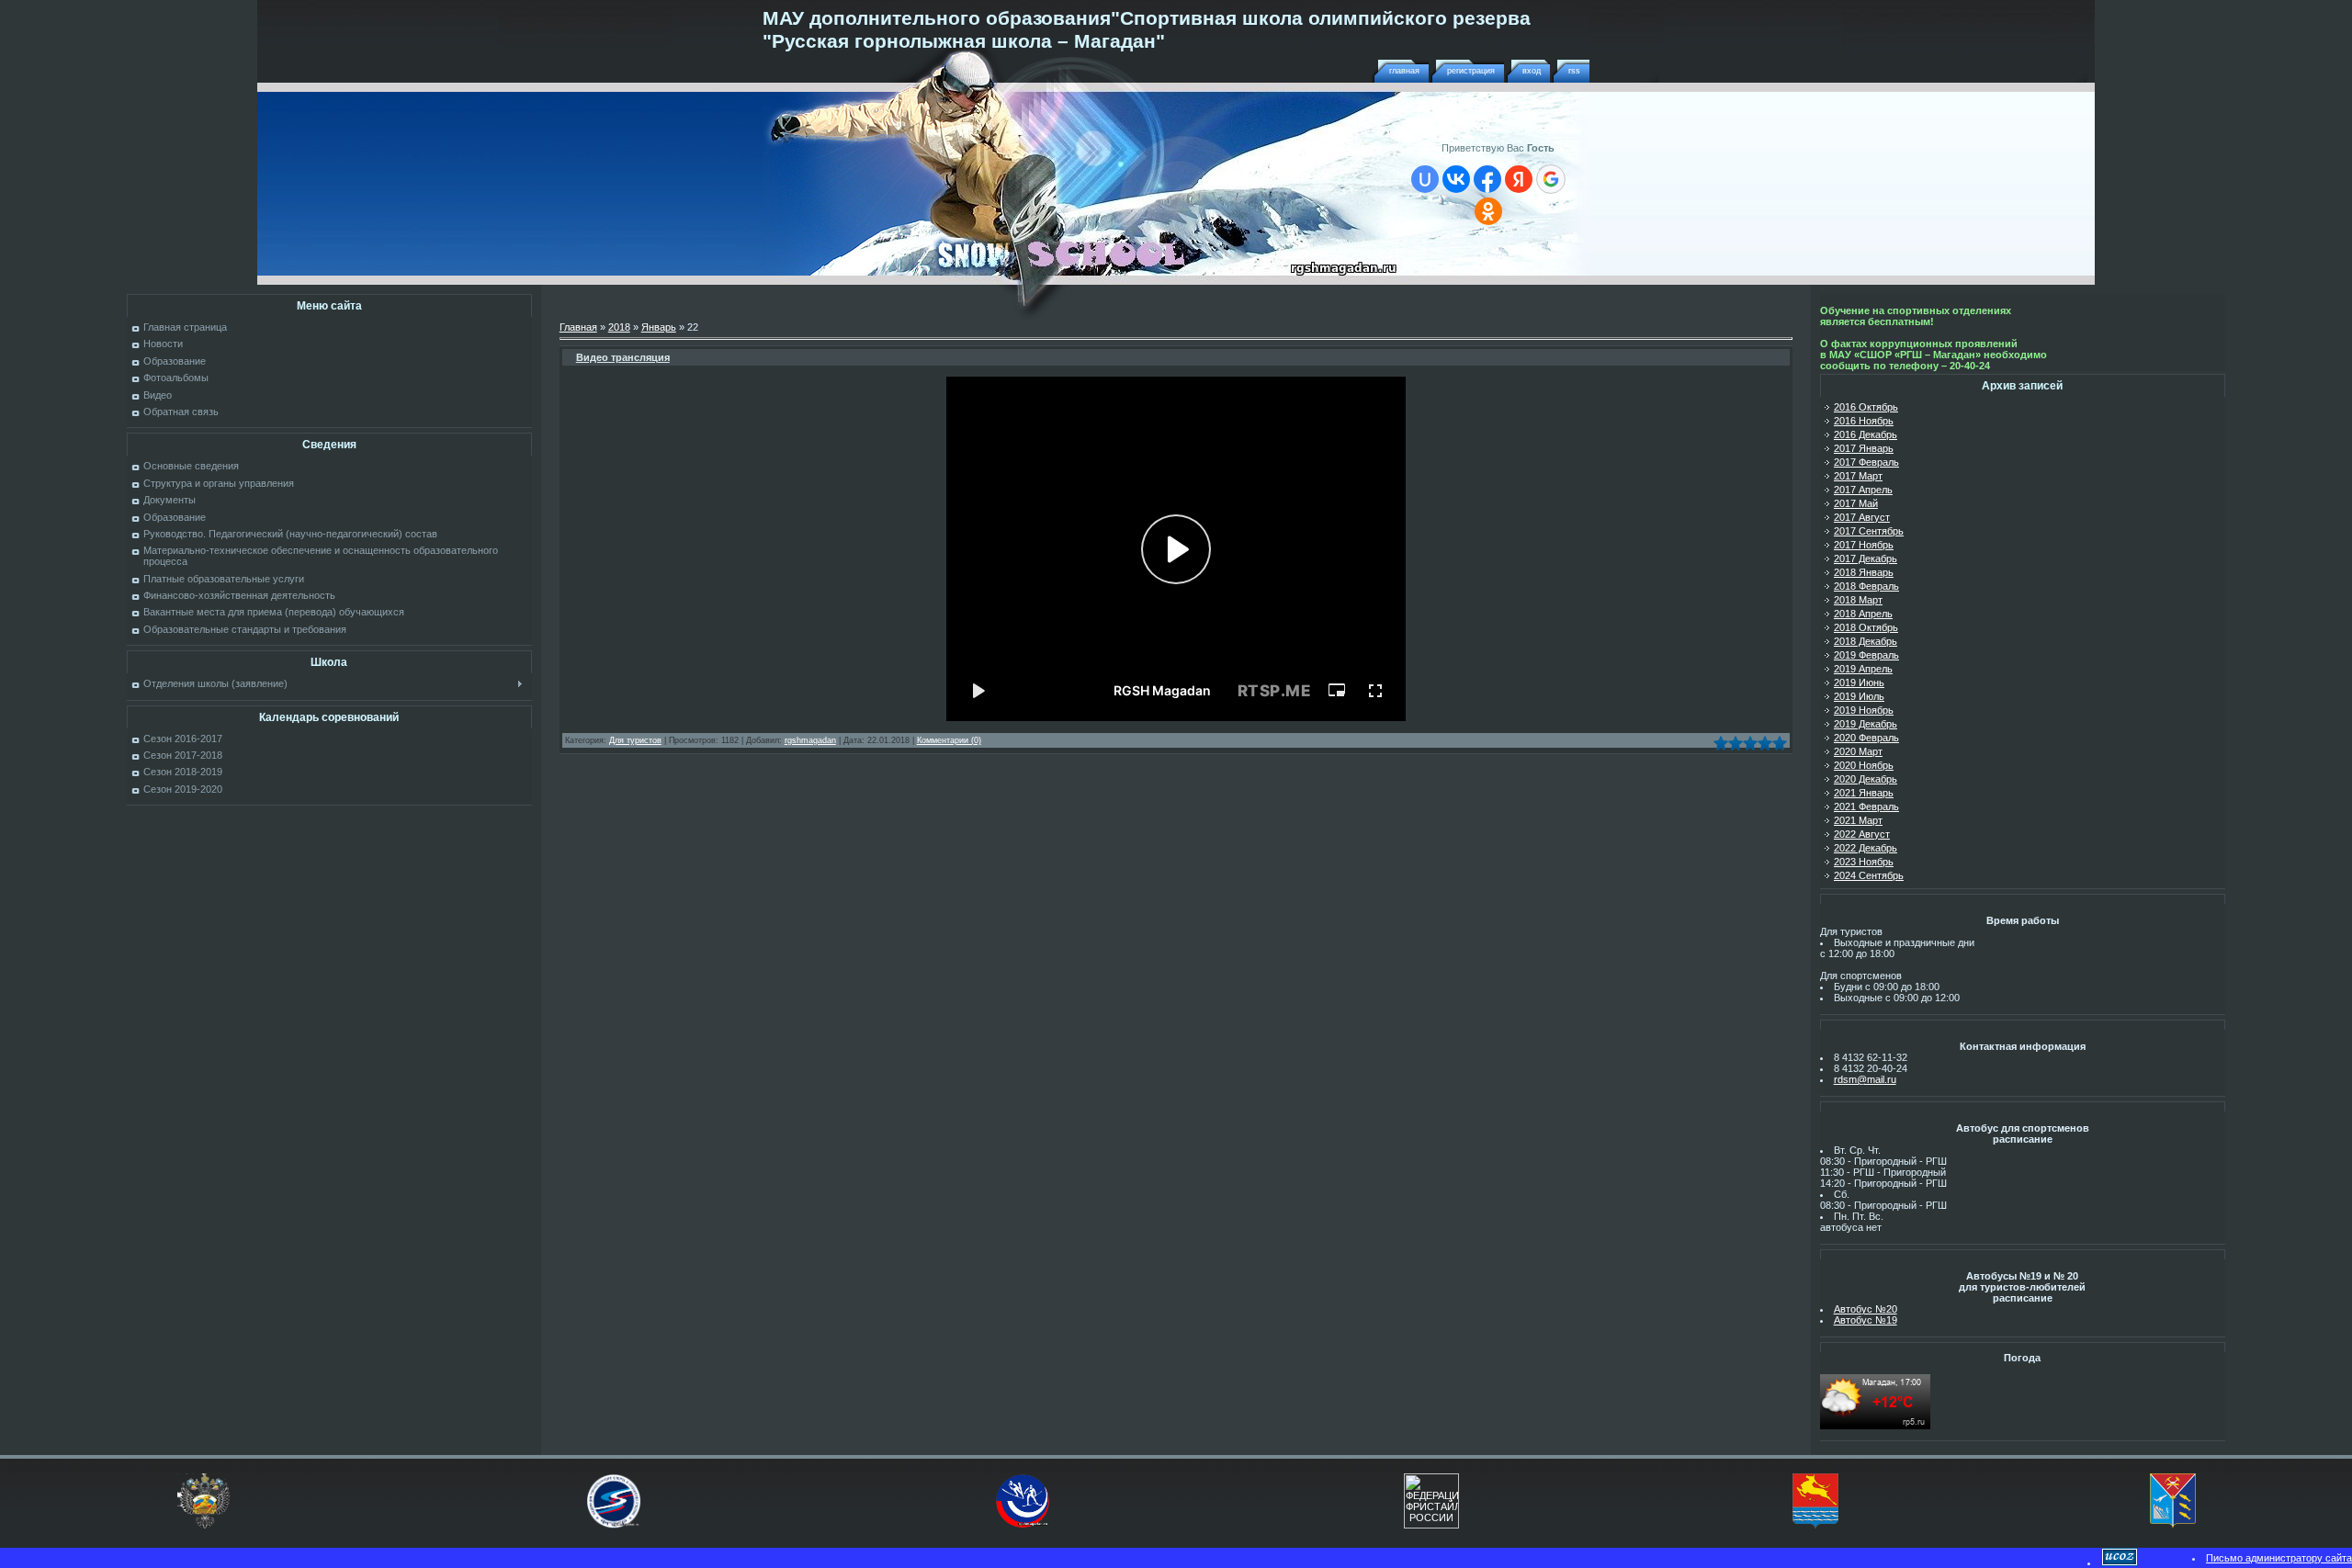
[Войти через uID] (1425, 179)
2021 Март (1858, 820)
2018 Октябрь (1866, 627)
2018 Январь (1864, 572)
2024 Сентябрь (1869, 875)
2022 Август (1862, 834)
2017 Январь (1864, 448)
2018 (619, 327)
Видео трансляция (623, 357)
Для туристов (635, 740)
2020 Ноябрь (1864, 765)
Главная (1404, 71)
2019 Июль (1859, 696)
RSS (1574, 71)
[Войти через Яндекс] (1519, 179)
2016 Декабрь (1866, 434)
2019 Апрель (1863, 669)
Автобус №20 (1866, 1309)
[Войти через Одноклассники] (1488, 211)
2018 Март (1858, 600)
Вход (1532, 71)
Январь (659, 327)
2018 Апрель (1863, 614)
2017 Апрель (1863, 490)
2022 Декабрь (1866, 848)
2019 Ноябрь (1864, 710)
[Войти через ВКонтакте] (1456, 179)
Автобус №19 (1866, 1320)
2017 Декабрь (1866, 558)
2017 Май (1856, 503)
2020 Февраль (1866, 738)
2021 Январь (1864, 793)
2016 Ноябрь (1864, 421)
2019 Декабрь (1866, 724)
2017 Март (1858, 476)
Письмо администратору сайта (2279, 1558)
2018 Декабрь (1866, 641)
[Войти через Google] (1551, 179)
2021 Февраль (1866, 807)
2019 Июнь (1859, 682)
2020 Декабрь (1866, 779)
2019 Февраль (1866, 655)
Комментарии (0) (949, 740)
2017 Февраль (1866, 462)
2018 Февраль (1866, 586)
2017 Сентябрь (1869, 531)
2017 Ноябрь (1864, 545)
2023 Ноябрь (1864, 862)
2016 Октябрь (1866, 407)
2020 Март (1858, 751)
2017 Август (1862, 517)
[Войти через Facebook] (1487, 179)
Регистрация (1471, 71)
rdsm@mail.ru (1865, 1079)
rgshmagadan (810, 740)
